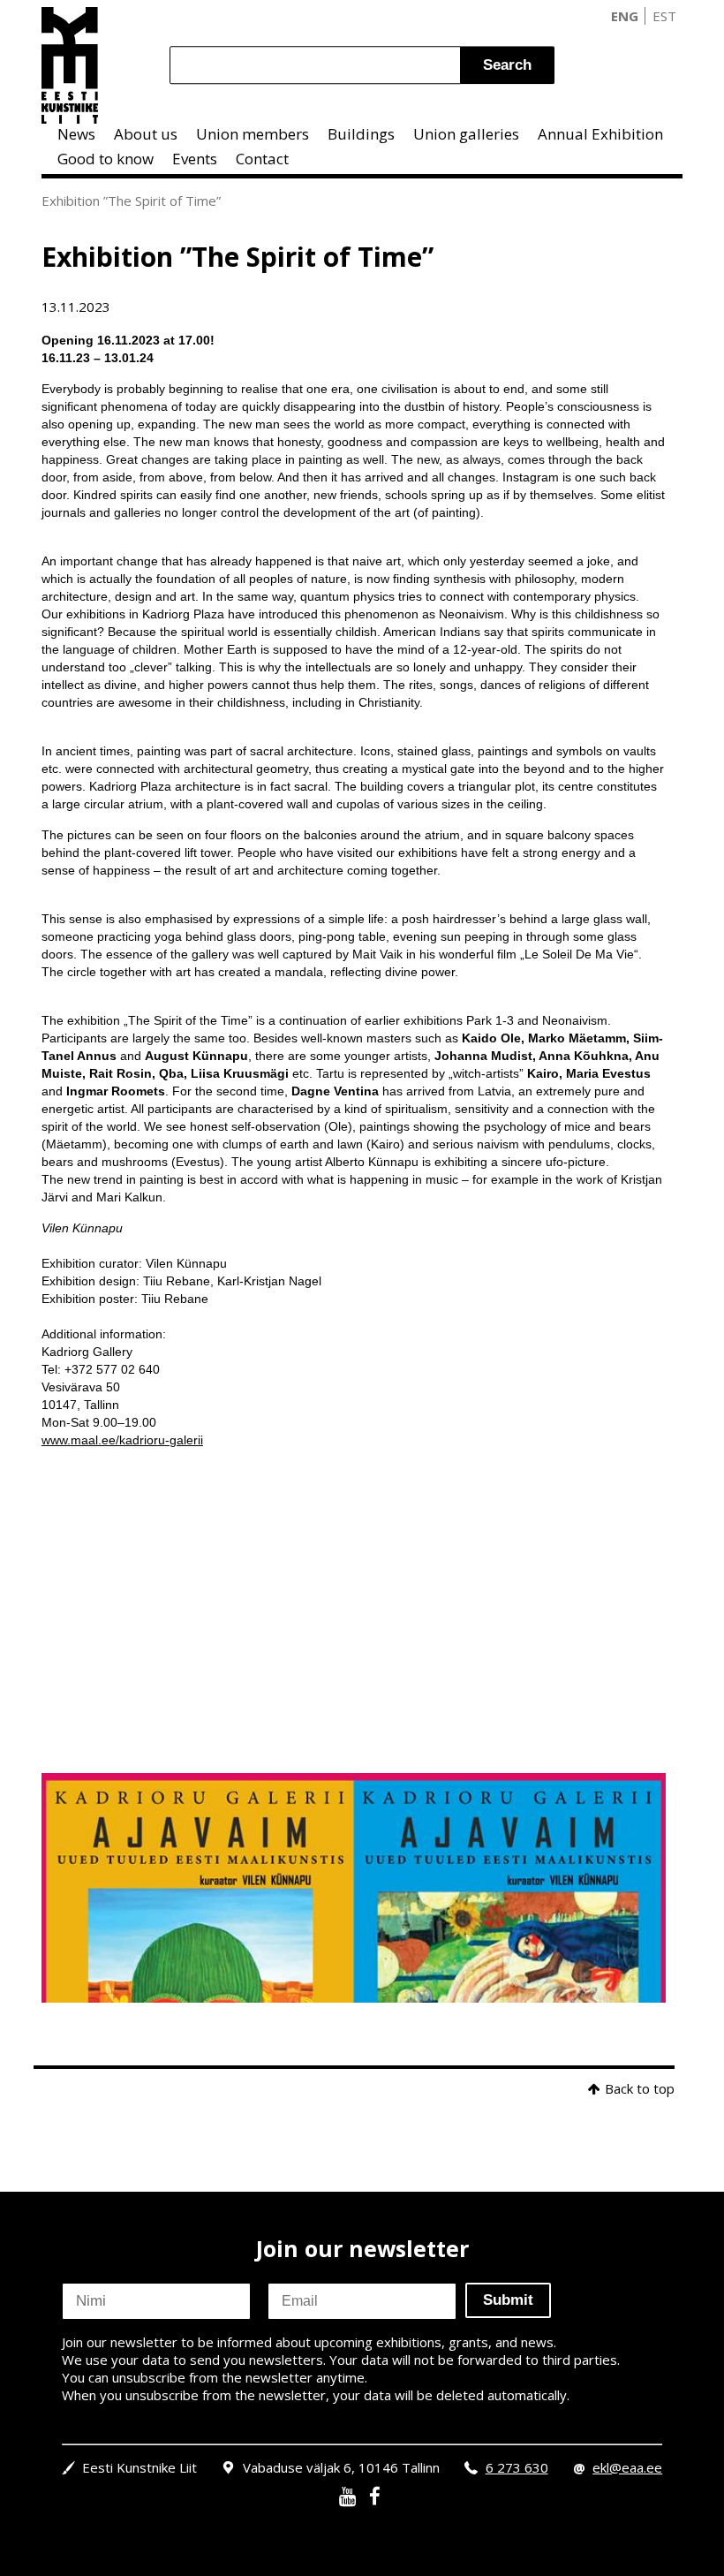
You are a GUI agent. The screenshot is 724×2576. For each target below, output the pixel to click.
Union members (253, 134)
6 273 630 (517, 2467)
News (76, 134)
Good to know (106, 159)
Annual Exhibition (600, 134)
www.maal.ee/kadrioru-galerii (122, 1440)
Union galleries (466, 134)
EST (664, 16)
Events (195, 159)
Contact (262, 159)
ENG (625, 16)
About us (146, 134)
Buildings (361, 134)
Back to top (640, 2088)
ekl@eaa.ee (627, 2467)
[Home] (70, 65)
